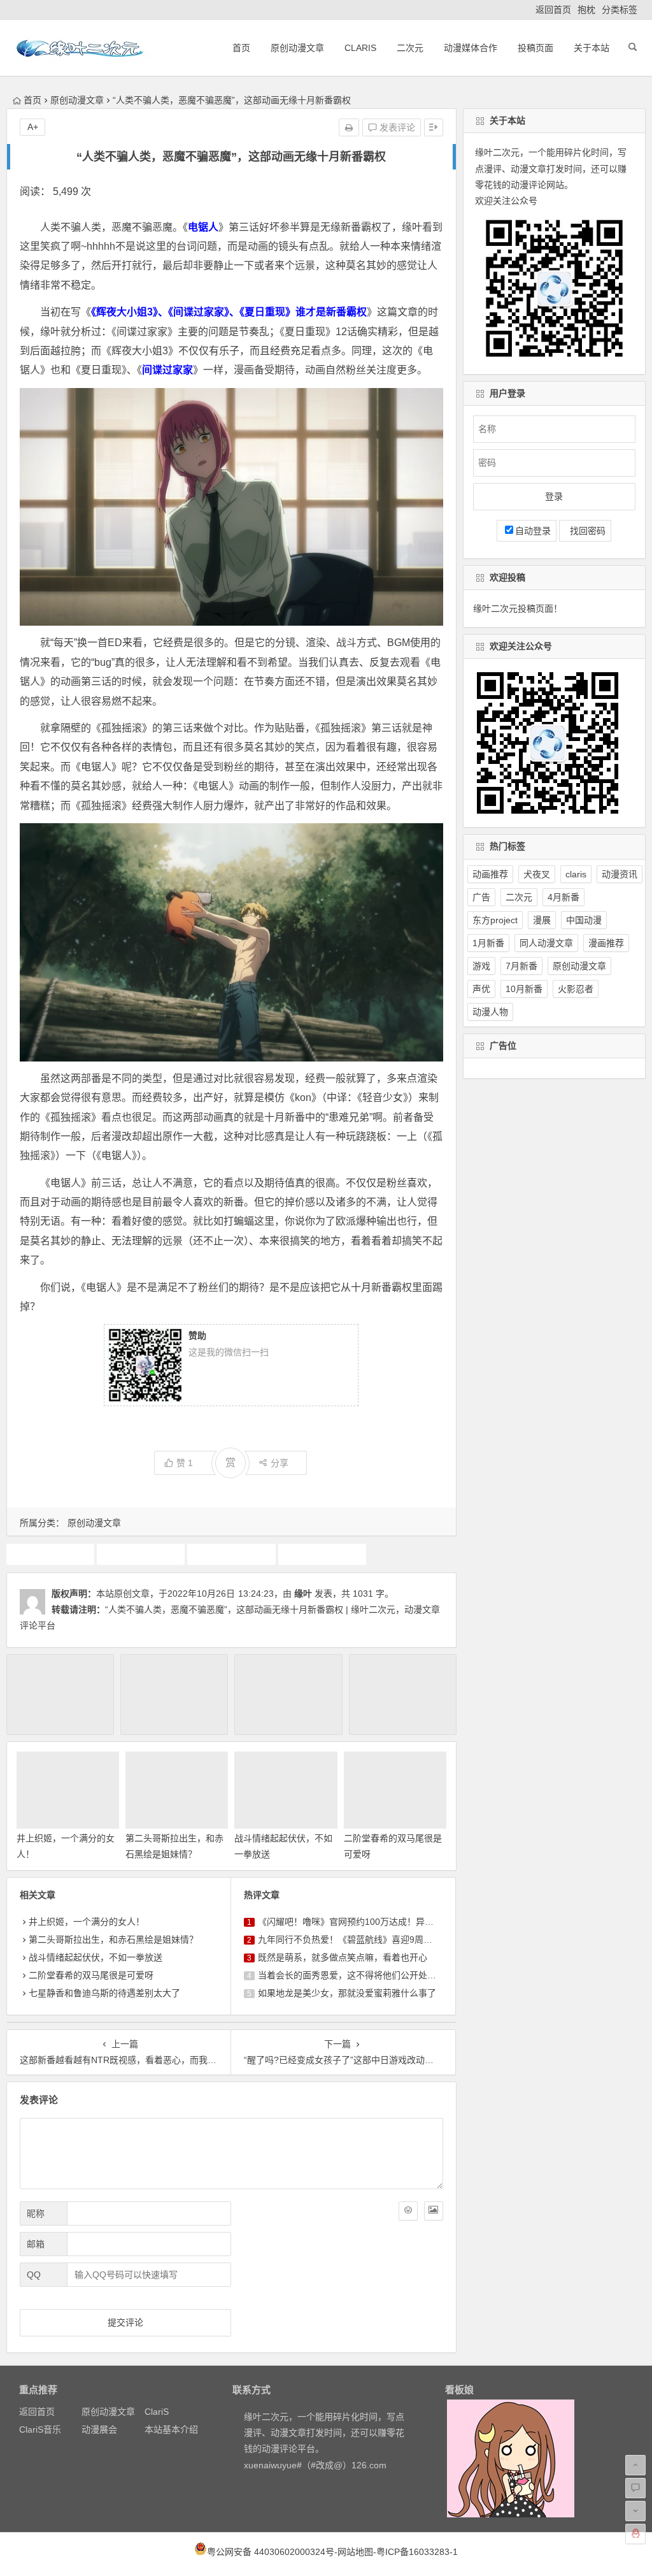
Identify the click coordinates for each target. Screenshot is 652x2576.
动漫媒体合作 (471, 48)
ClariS (360, 48)
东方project (495, 920)
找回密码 (585, 531)
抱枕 (586, 10)
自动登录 (533, 531)
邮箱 (36, 2244)
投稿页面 (535, 48)
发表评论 (396, 127)
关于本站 (592, 48)
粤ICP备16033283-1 (417, 2552)
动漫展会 (99, 2429)
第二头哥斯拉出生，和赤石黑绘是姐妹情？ (113, 1939)
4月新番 (563, 897)
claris (576, 874)
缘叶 (303, 1594)
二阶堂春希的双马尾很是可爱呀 (91, 1975)
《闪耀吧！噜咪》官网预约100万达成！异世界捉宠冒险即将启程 (386, 1922)
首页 (241, 48)
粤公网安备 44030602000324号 (271, 2552)
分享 (280, 1463)
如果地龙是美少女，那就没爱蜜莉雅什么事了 (347, 1993)
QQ (34, 2275)
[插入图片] (434, 2211)
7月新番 (521, 966)
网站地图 (355, 2552)
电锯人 (322, 1554)
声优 (481, 989)
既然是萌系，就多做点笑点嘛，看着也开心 (343, 1957)
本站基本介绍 (171, 2429)
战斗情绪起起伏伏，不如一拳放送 (96, 1957)
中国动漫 (584, 920)
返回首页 (553, 10)
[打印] (349, 127)
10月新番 (50, 1554)
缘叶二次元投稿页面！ (518, 608)
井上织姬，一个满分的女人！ (87, 1922)
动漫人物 (490, 1012)
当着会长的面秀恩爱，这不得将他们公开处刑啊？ (356, 1975)
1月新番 (488, 943)
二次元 (410, 48)
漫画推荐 (606, 943)
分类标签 (620, 10)
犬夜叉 (537, 874)
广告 (481, 897)
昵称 (36, 2213)
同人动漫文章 (546, 943)
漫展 (542, 920)
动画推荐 (141, 1554)
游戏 (481, 966)
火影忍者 (576, 989)
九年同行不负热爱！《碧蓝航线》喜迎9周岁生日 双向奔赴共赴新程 (391, 1939)
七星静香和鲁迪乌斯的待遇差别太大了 (104, 1993)
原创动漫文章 (297, 48)
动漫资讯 (620, 874)
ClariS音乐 (40, 2429)
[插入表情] (408, 2211)
